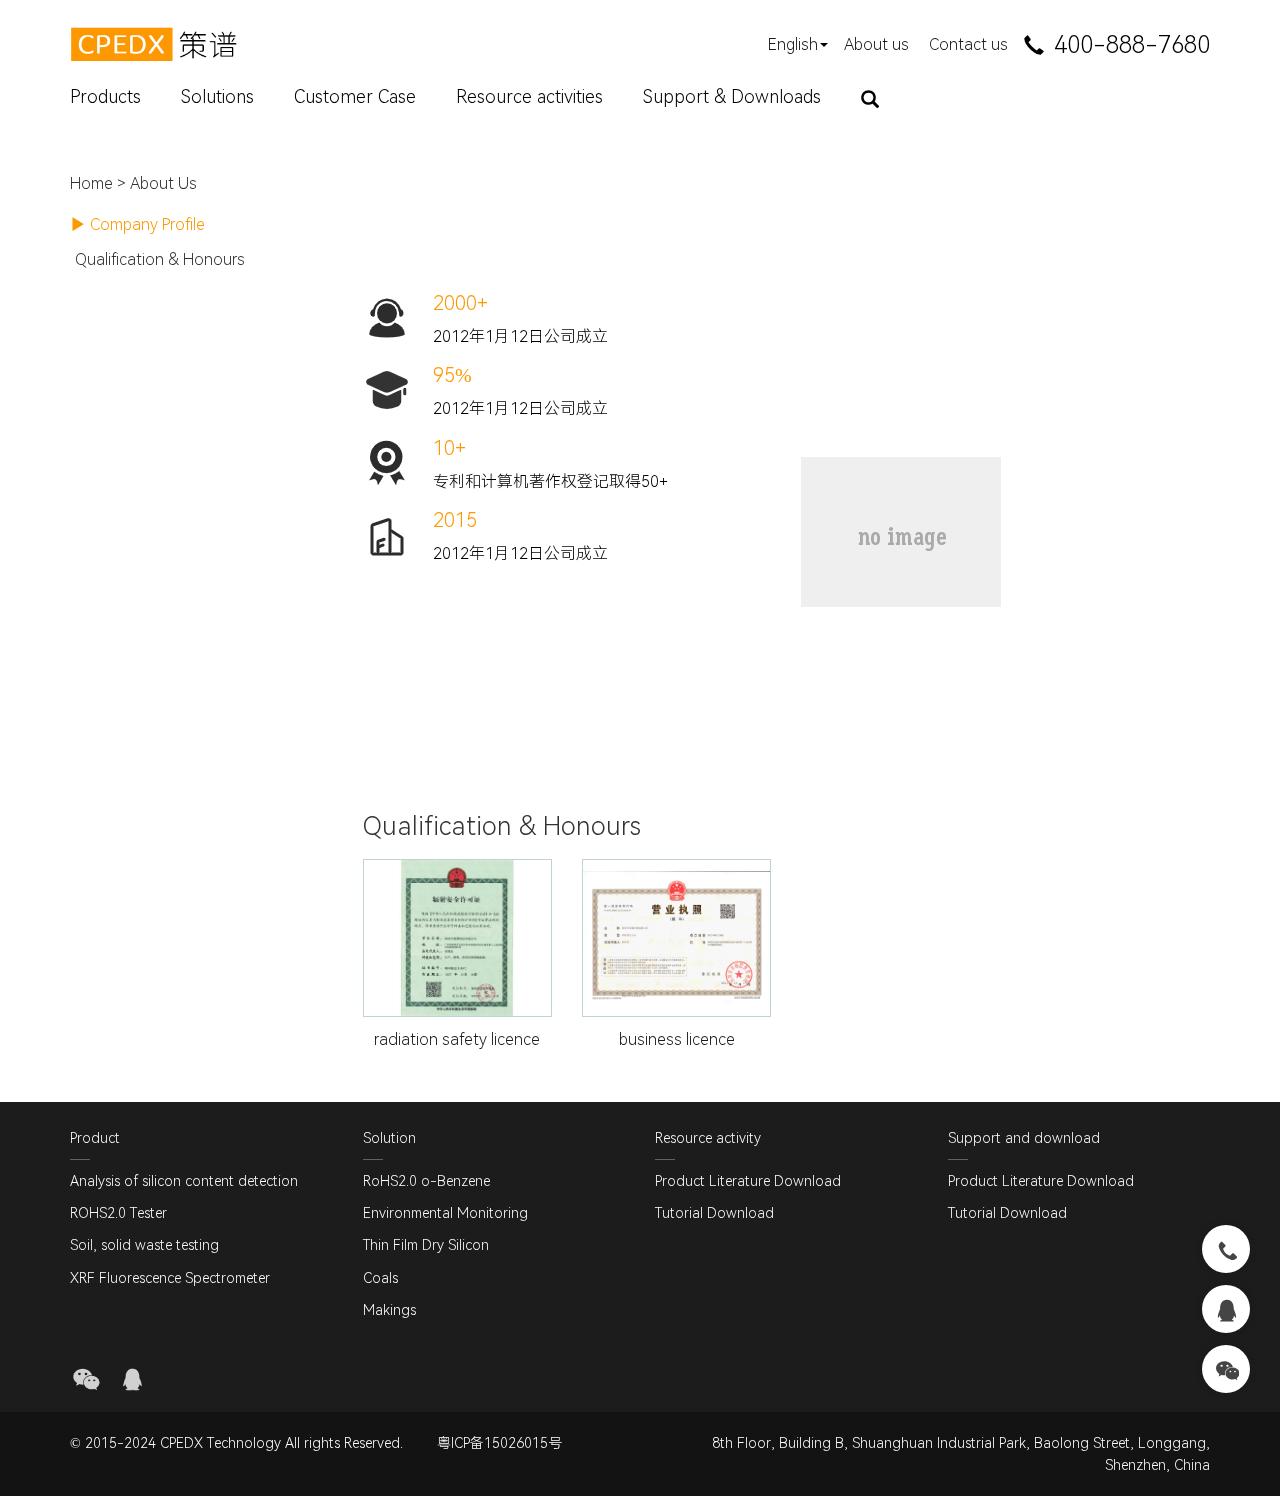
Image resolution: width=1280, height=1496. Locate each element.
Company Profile (147, 224)
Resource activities (529, 96)
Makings (389, 1310)
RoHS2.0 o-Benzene (426, 1181)
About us (876, 44)
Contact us (968, 44)
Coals (380, 1278)
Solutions (217, 96)
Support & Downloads (732, 96)
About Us (163, 183)
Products (105, 96)
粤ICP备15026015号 (499, 1443)
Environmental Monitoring (445, 1213)
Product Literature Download (748, 1181)
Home (91, 183)
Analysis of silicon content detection (184, 1181)
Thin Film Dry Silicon (426, 1245)
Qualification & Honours (160, 259)
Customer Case (355, 96)
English (793, 44)
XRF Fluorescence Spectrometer (170, 1278)
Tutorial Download (714, 1213)
